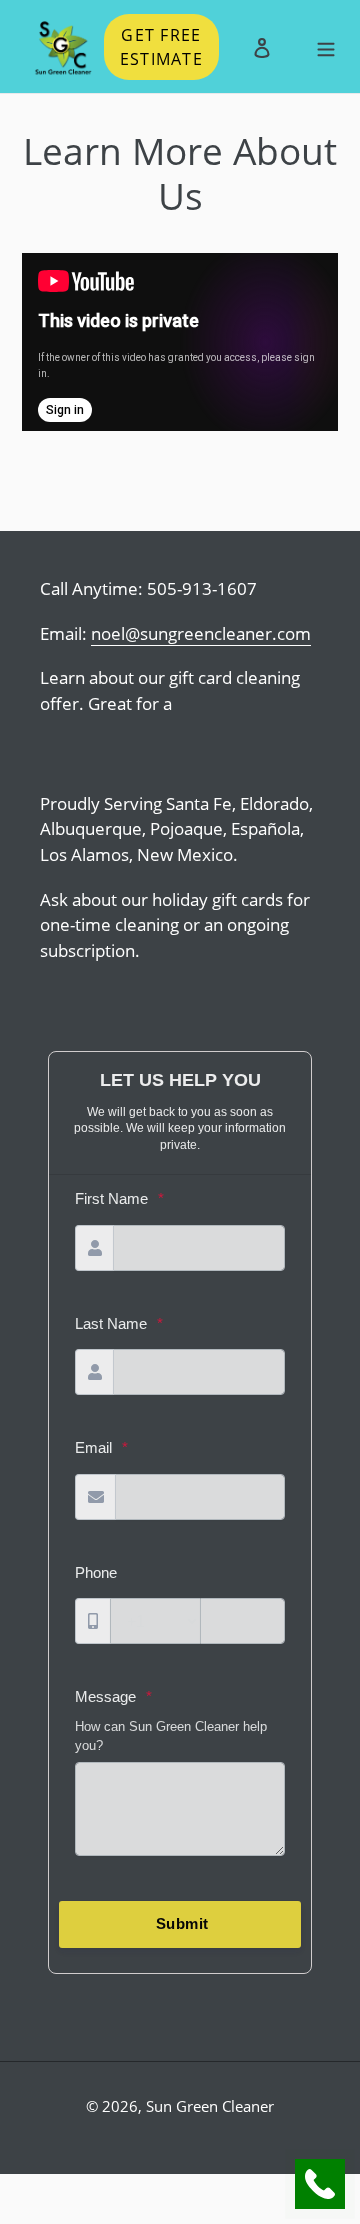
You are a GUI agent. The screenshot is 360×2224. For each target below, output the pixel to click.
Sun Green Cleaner (210, 2106)
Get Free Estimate (161, 47)
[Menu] (326, 46)
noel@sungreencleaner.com (201, 633)
